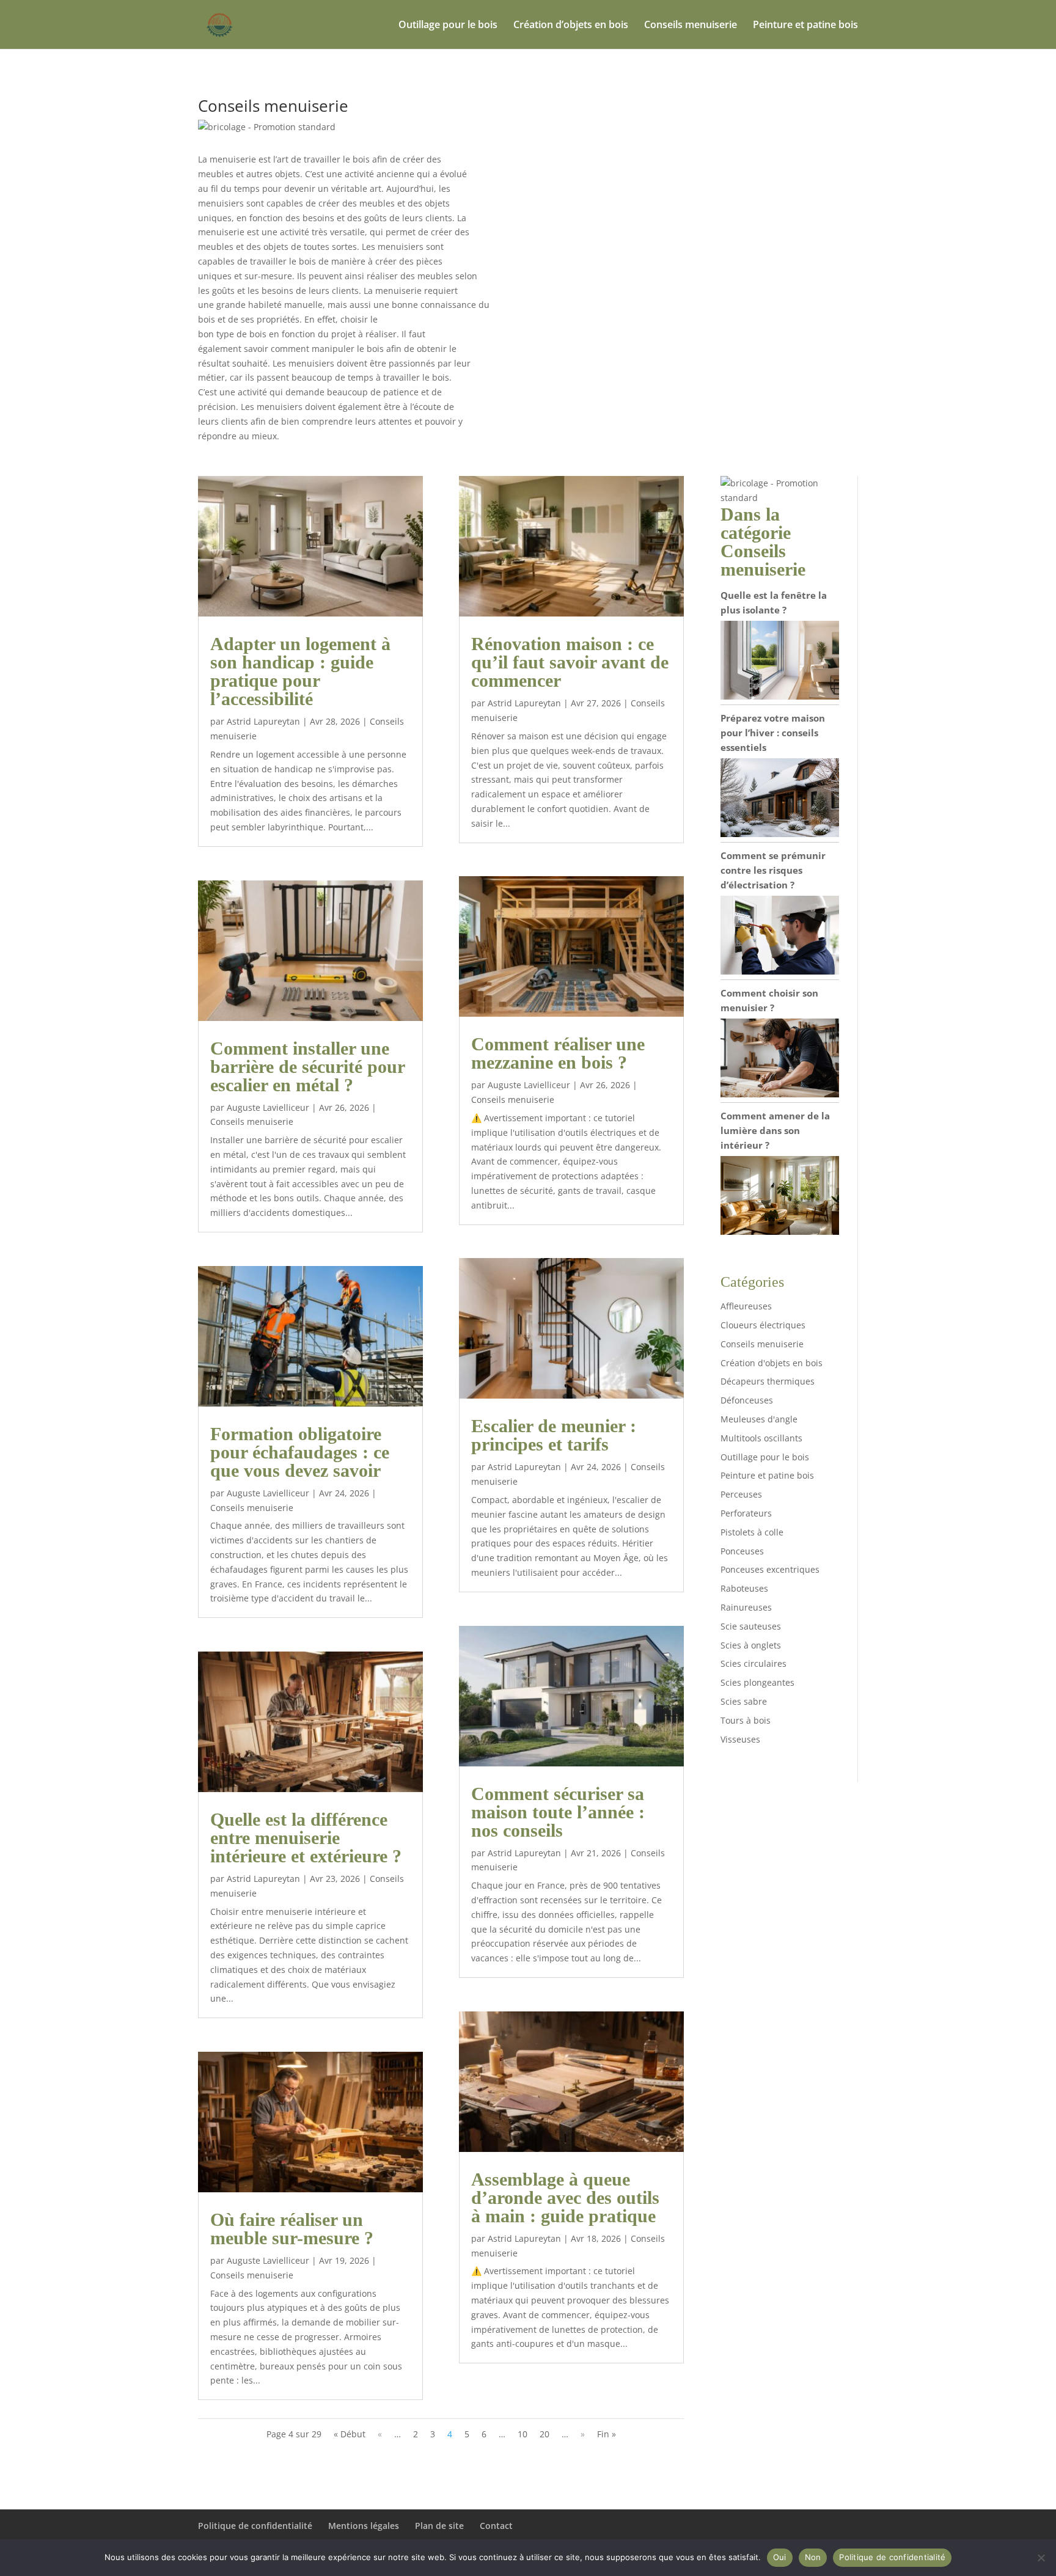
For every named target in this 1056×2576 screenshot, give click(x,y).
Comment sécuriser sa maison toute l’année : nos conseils (558, 1812)
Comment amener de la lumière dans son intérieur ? (775, 1130)
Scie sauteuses (751, 1626)
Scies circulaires (754, 1663)
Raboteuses (744, 1588)
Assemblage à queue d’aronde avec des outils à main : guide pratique (565, 2197)
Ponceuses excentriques (770, 1569)
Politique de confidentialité (255, 2526)
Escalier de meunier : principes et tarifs (554, 1435)
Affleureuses (746, 1306)
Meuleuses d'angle (759, 1419)
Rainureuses (746, 1607)
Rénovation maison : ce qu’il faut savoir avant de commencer (570, 662)
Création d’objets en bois (571, 26)
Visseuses (740, 1739)
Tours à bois (746, 1720)
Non (813, 2557)
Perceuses (741, 1494)
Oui (780, 2557)
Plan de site (439, 2526)
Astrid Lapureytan (263, 721)
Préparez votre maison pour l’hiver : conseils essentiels (773, 733)
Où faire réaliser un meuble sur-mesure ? (292, 2229)
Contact (496, 2526)
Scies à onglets (751, 1645)
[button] (267, 127)
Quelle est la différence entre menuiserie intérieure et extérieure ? (306, 1838)
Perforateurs (746, 1513)
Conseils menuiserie (691, 26)
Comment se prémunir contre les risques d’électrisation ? (773, 870)
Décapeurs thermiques (768, 1381)
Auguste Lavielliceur (268, 1107)
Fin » (607, 2434)
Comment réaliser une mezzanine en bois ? (558, 1053)
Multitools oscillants (761, 1438)
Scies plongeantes (757, 1682)
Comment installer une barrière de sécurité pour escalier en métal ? (307, 1067)
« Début (350, 2434)
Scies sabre (744, 1701)
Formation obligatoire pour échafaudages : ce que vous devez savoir (300, 1452)
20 (544, 2434)
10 (522, 2434)
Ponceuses (742, 1551)
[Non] (1041, 2558)
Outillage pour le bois (448, 26)
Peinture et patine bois (805, 26)
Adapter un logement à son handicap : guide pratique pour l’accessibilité (300, 671)
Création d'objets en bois (772, 1363)
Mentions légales (364, 2526)
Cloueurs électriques (763, 1325)
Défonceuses (747, 1400)
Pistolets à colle (752, 1532)
